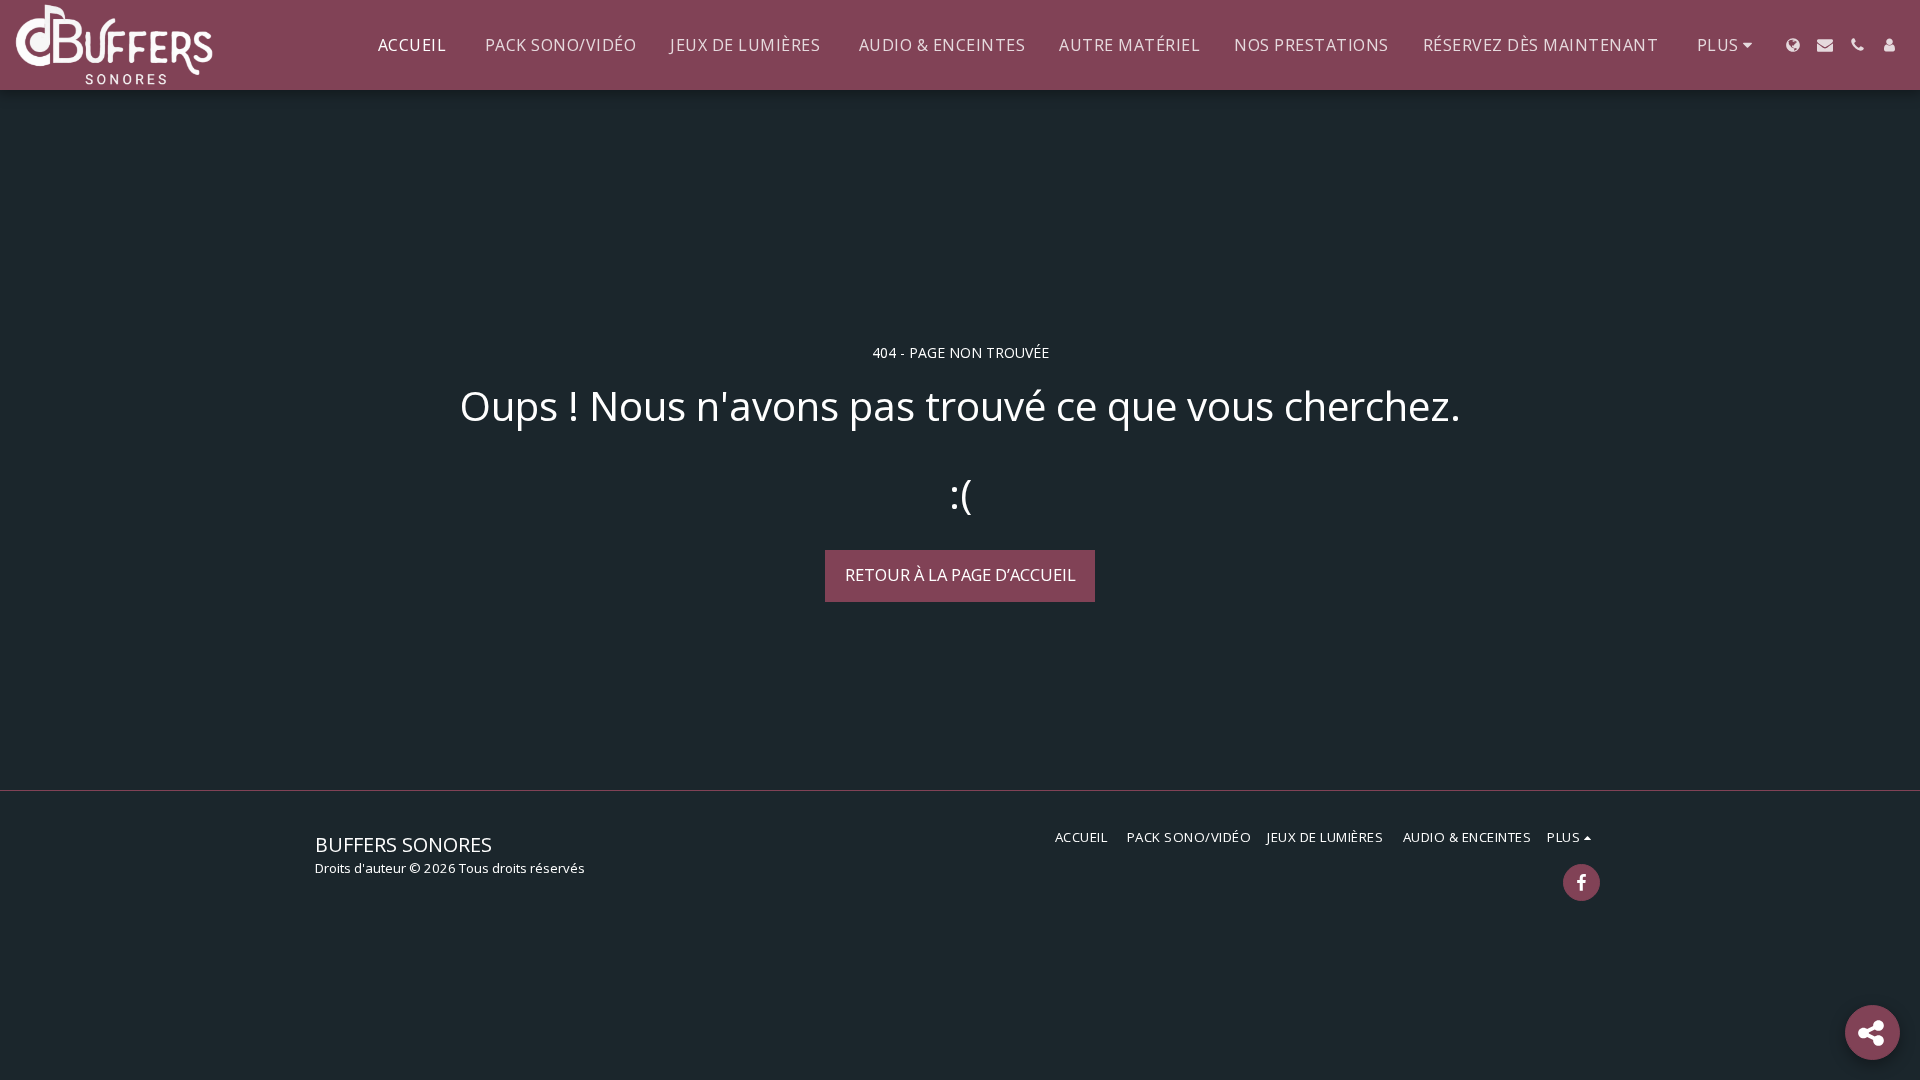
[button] (1825, 45)
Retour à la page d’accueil (960, 574)
